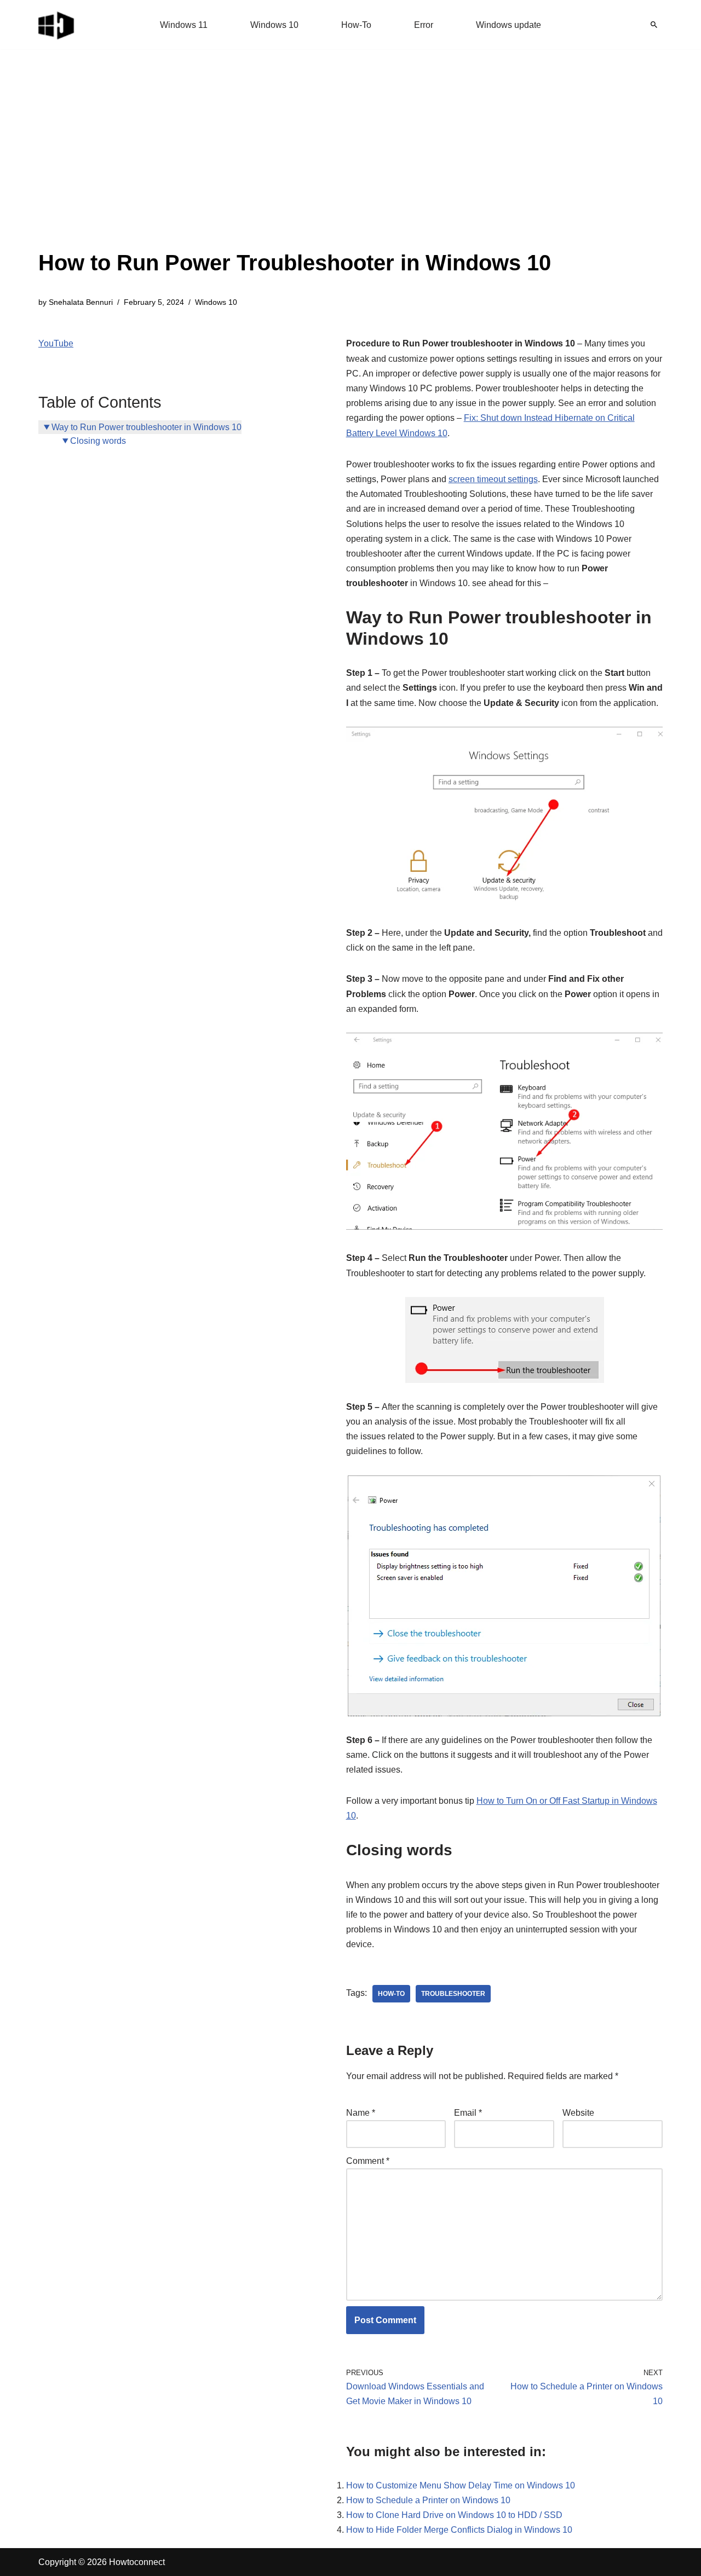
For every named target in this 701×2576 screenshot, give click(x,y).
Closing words (98, 441)
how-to (391, 1994)
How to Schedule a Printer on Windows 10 (428, 2500)
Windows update (508, 25)
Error (424, 25)
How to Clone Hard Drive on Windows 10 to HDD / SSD (454, 2515)
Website (578, 2113)
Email (468, 2113)
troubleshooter (453, 1994)
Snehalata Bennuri (81, 302)
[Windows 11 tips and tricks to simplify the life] (57, 25)
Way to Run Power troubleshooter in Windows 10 (146, 427)
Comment (368, 2161)
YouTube (56, 343)
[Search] (654, 25)
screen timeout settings (493, 479)
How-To (356, 25)
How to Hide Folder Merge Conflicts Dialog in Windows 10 (459, 2530)
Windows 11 (184, 25)
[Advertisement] (295, 164)
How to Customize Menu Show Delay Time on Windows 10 (461, 2485)
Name (361, 2113)
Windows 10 (274, 25)
